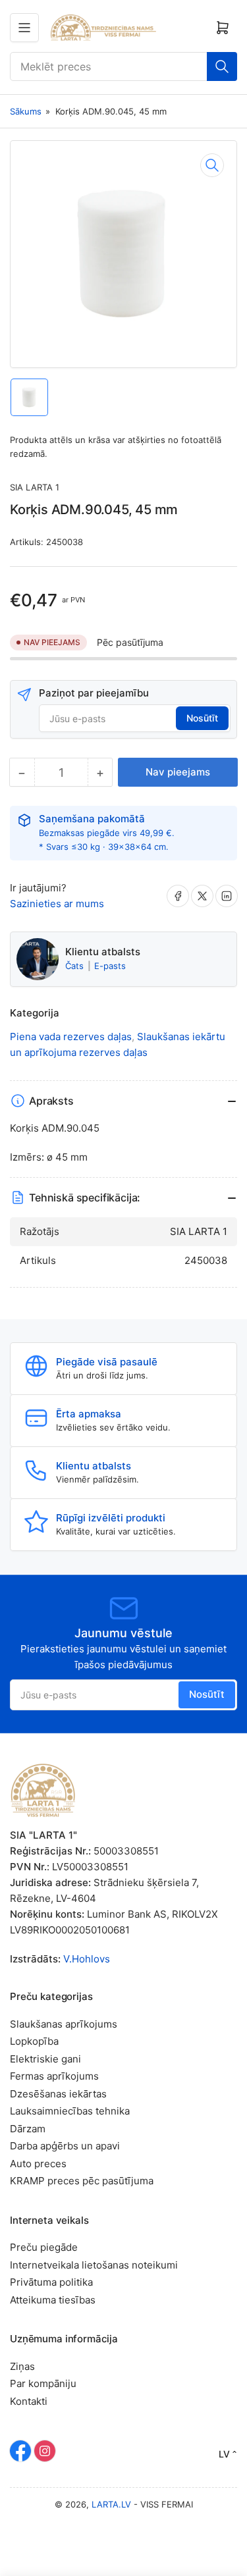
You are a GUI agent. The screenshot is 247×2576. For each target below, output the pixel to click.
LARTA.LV (111, 2504)
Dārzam (28, 2129)
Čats (76, 966)
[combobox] (123, 66)
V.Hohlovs (87, 1959)
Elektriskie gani (45, 2059)
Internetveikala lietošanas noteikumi (94, 2265)
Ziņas (22, 2366)
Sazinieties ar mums (57, 904)
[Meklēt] (222, 66)
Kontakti (29, 2401)
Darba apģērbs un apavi (65, 2146)
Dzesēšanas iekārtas (58, 2094)
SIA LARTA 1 (35, 487)
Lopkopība (34, 2041)
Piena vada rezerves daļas (71, 1037)
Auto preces (38, 2164)
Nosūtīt (202, 718)
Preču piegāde (44, 2247)
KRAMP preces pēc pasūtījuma (82, 2181)
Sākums (26, 111)
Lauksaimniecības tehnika (70, 2111)
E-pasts (110, 966)
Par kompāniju (43, 2383)
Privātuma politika (51, 2282)
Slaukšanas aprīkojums (64, 2024)
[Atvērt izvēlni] (24, 28)
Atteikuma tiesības (53, 2300)
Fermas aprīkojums (54, 2076)
